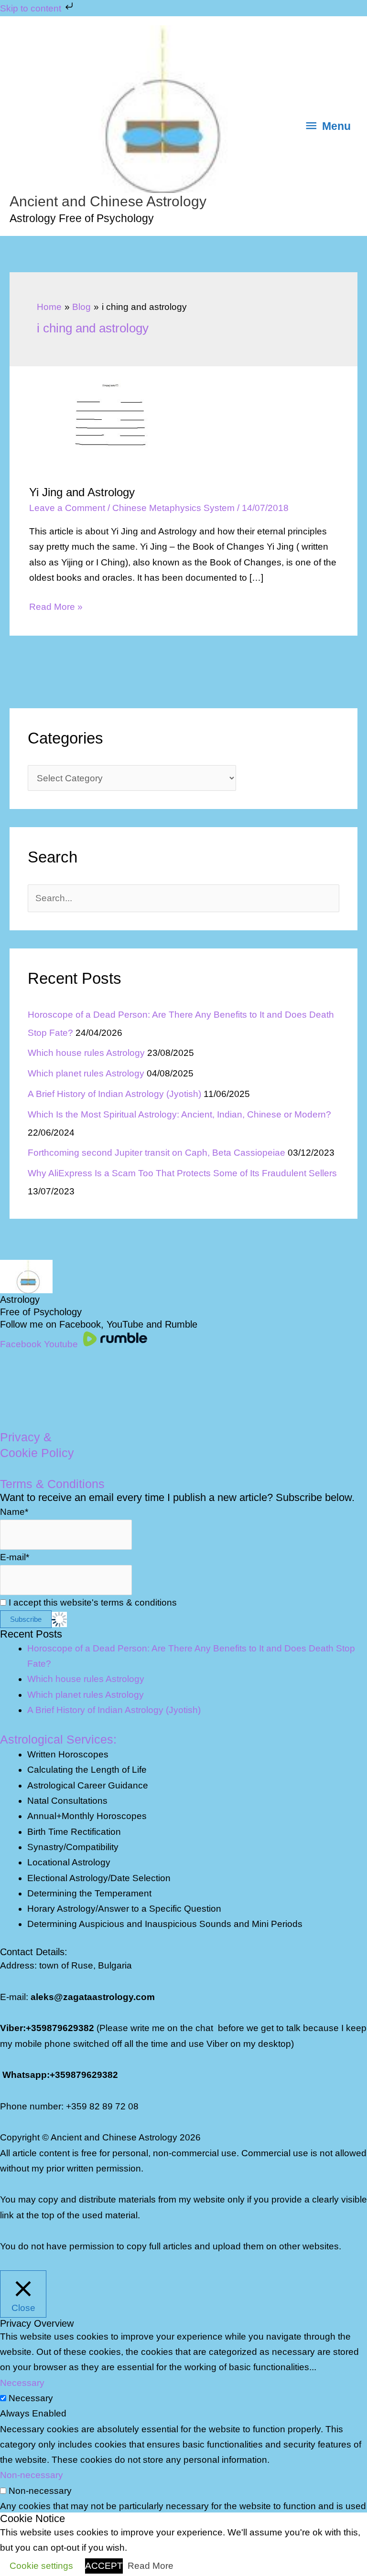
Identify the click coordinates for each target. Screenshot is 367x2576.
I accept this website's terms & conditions (92, 1602)
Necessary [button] (22, 2383)
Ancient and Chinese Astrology (108, 201)
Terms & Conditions (52, 1484)
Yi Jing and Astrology (82, 492)
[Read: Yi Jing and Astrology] (101, 425)
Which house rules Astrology (86, 1053)
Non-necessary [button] (32, 2475)
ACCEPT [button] (104, 2566)
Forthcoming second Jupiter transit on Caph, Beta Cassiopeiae (157, 1153)
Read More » (56, 608)
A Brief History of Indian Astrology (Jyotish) (114, 1094)
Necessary (31, 2398)
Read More (151, 2566)
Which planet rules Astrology (86, 1073)
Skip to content (32, 8)
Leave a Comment (67, 508)
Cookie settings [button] (41, 2566)
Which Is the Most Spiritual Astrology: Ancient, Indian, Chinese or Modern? (179, 1114)
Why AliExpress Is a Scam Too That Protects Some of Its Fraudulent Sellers (182, 1173)
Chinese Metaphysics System (173, 508)
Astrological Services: (58, 1739)
